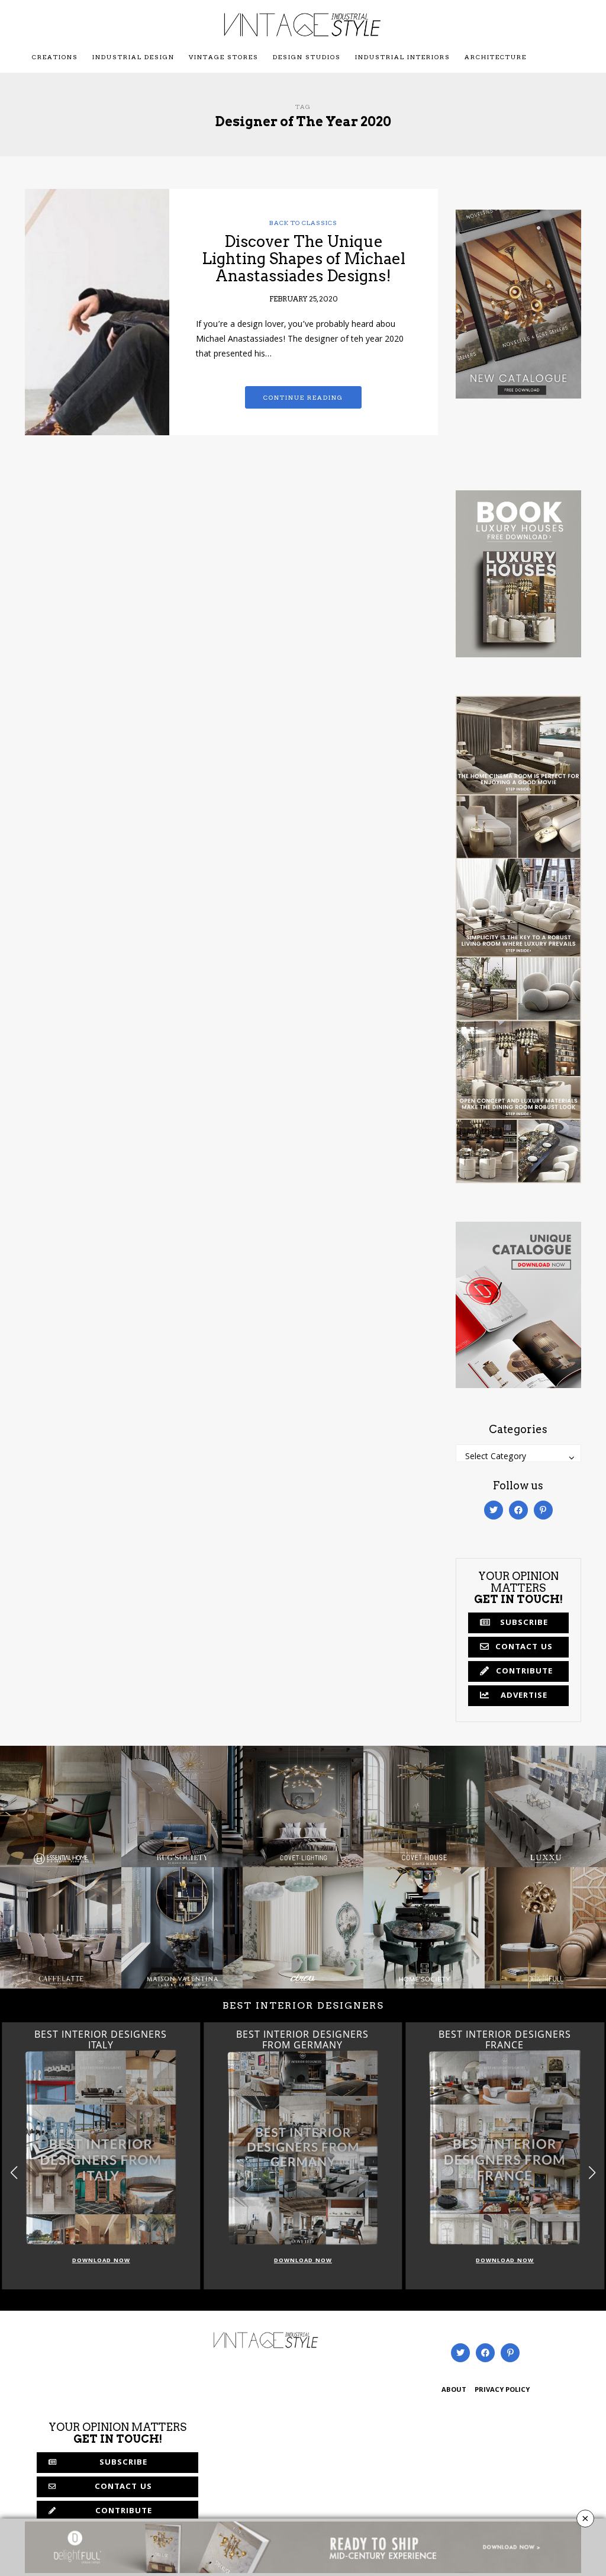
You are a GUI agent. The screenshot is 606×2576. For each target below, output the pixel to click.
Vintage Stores (224, 57)
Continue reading (303, 397)
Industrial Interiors (403, 57)
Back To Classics (303, 223)
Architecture (496, 57)
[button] (592, 2173)
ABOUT (454, 2390)
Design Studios (307, 57)
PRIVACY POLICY (502, 2390)
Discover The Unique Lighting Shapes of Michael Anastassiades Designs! (304, 258)
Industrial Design (133, 57)
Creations (55, 57)
